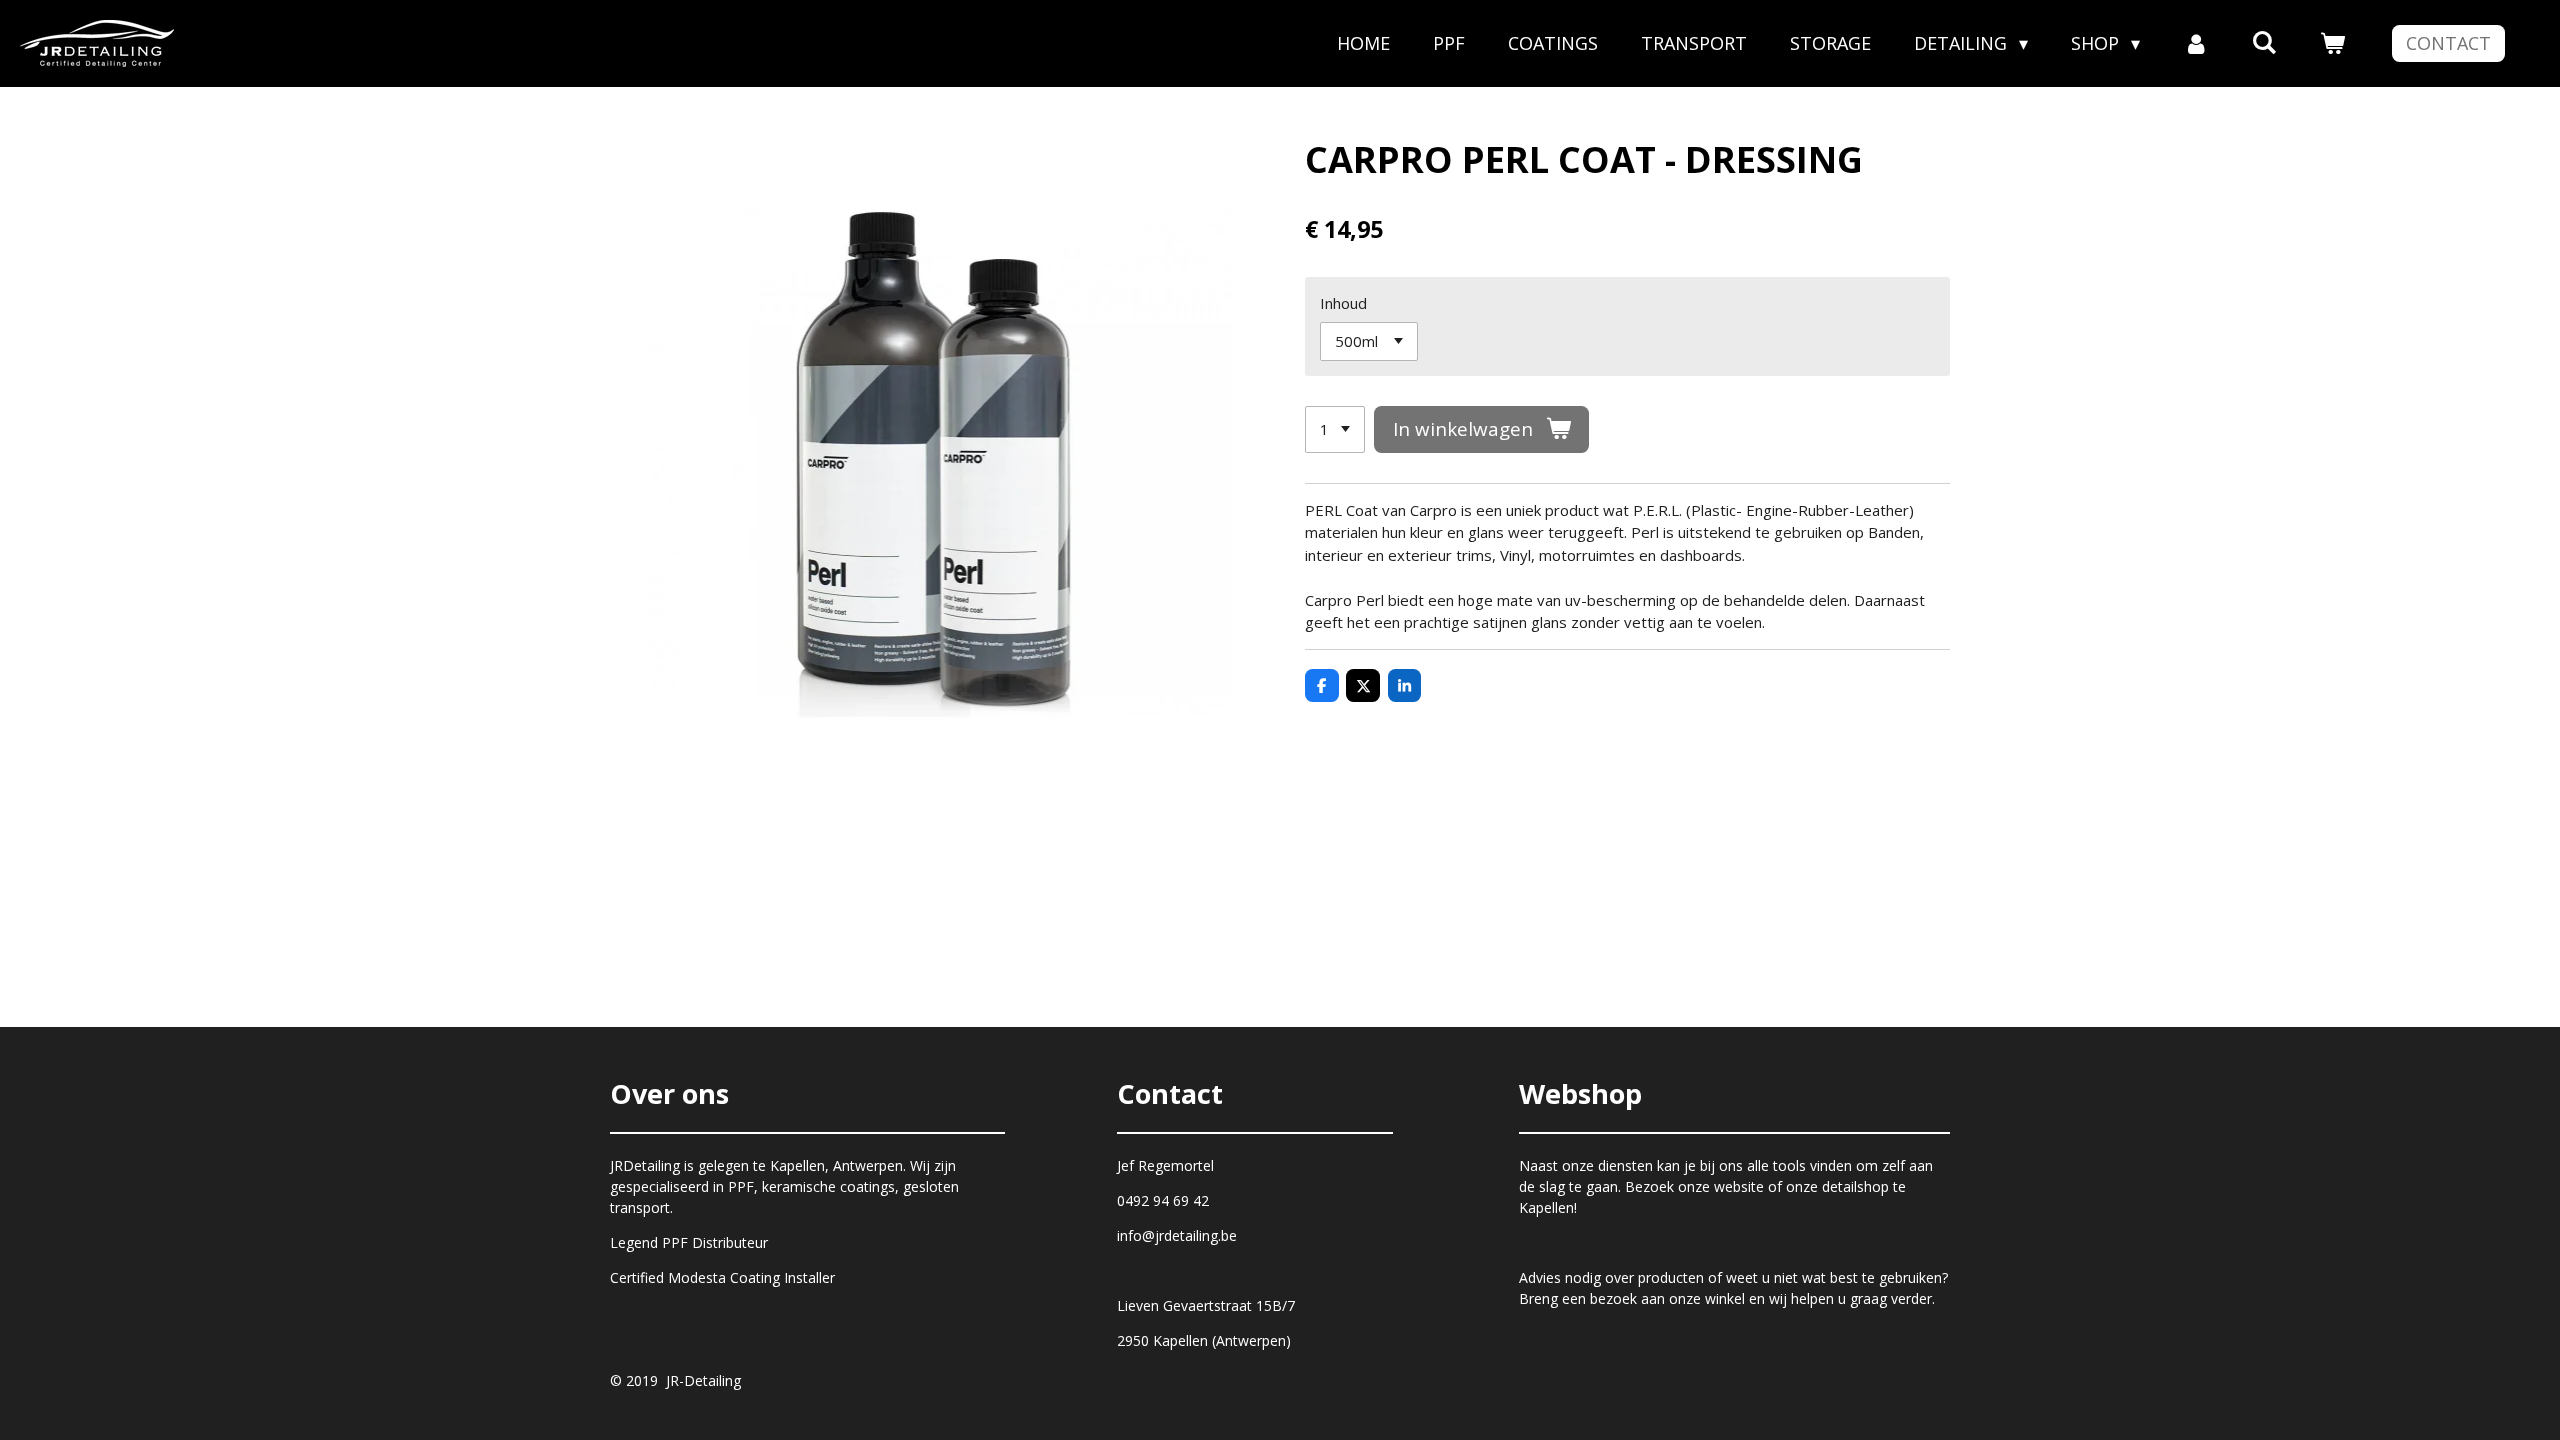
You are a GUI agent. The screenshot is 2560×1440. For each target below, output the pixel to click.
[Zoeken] (2264, 42)
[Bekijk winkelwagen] (2332, 43)
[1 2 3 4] (1335, 429)
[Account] (2195, 43)
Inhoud (1343, 303)
